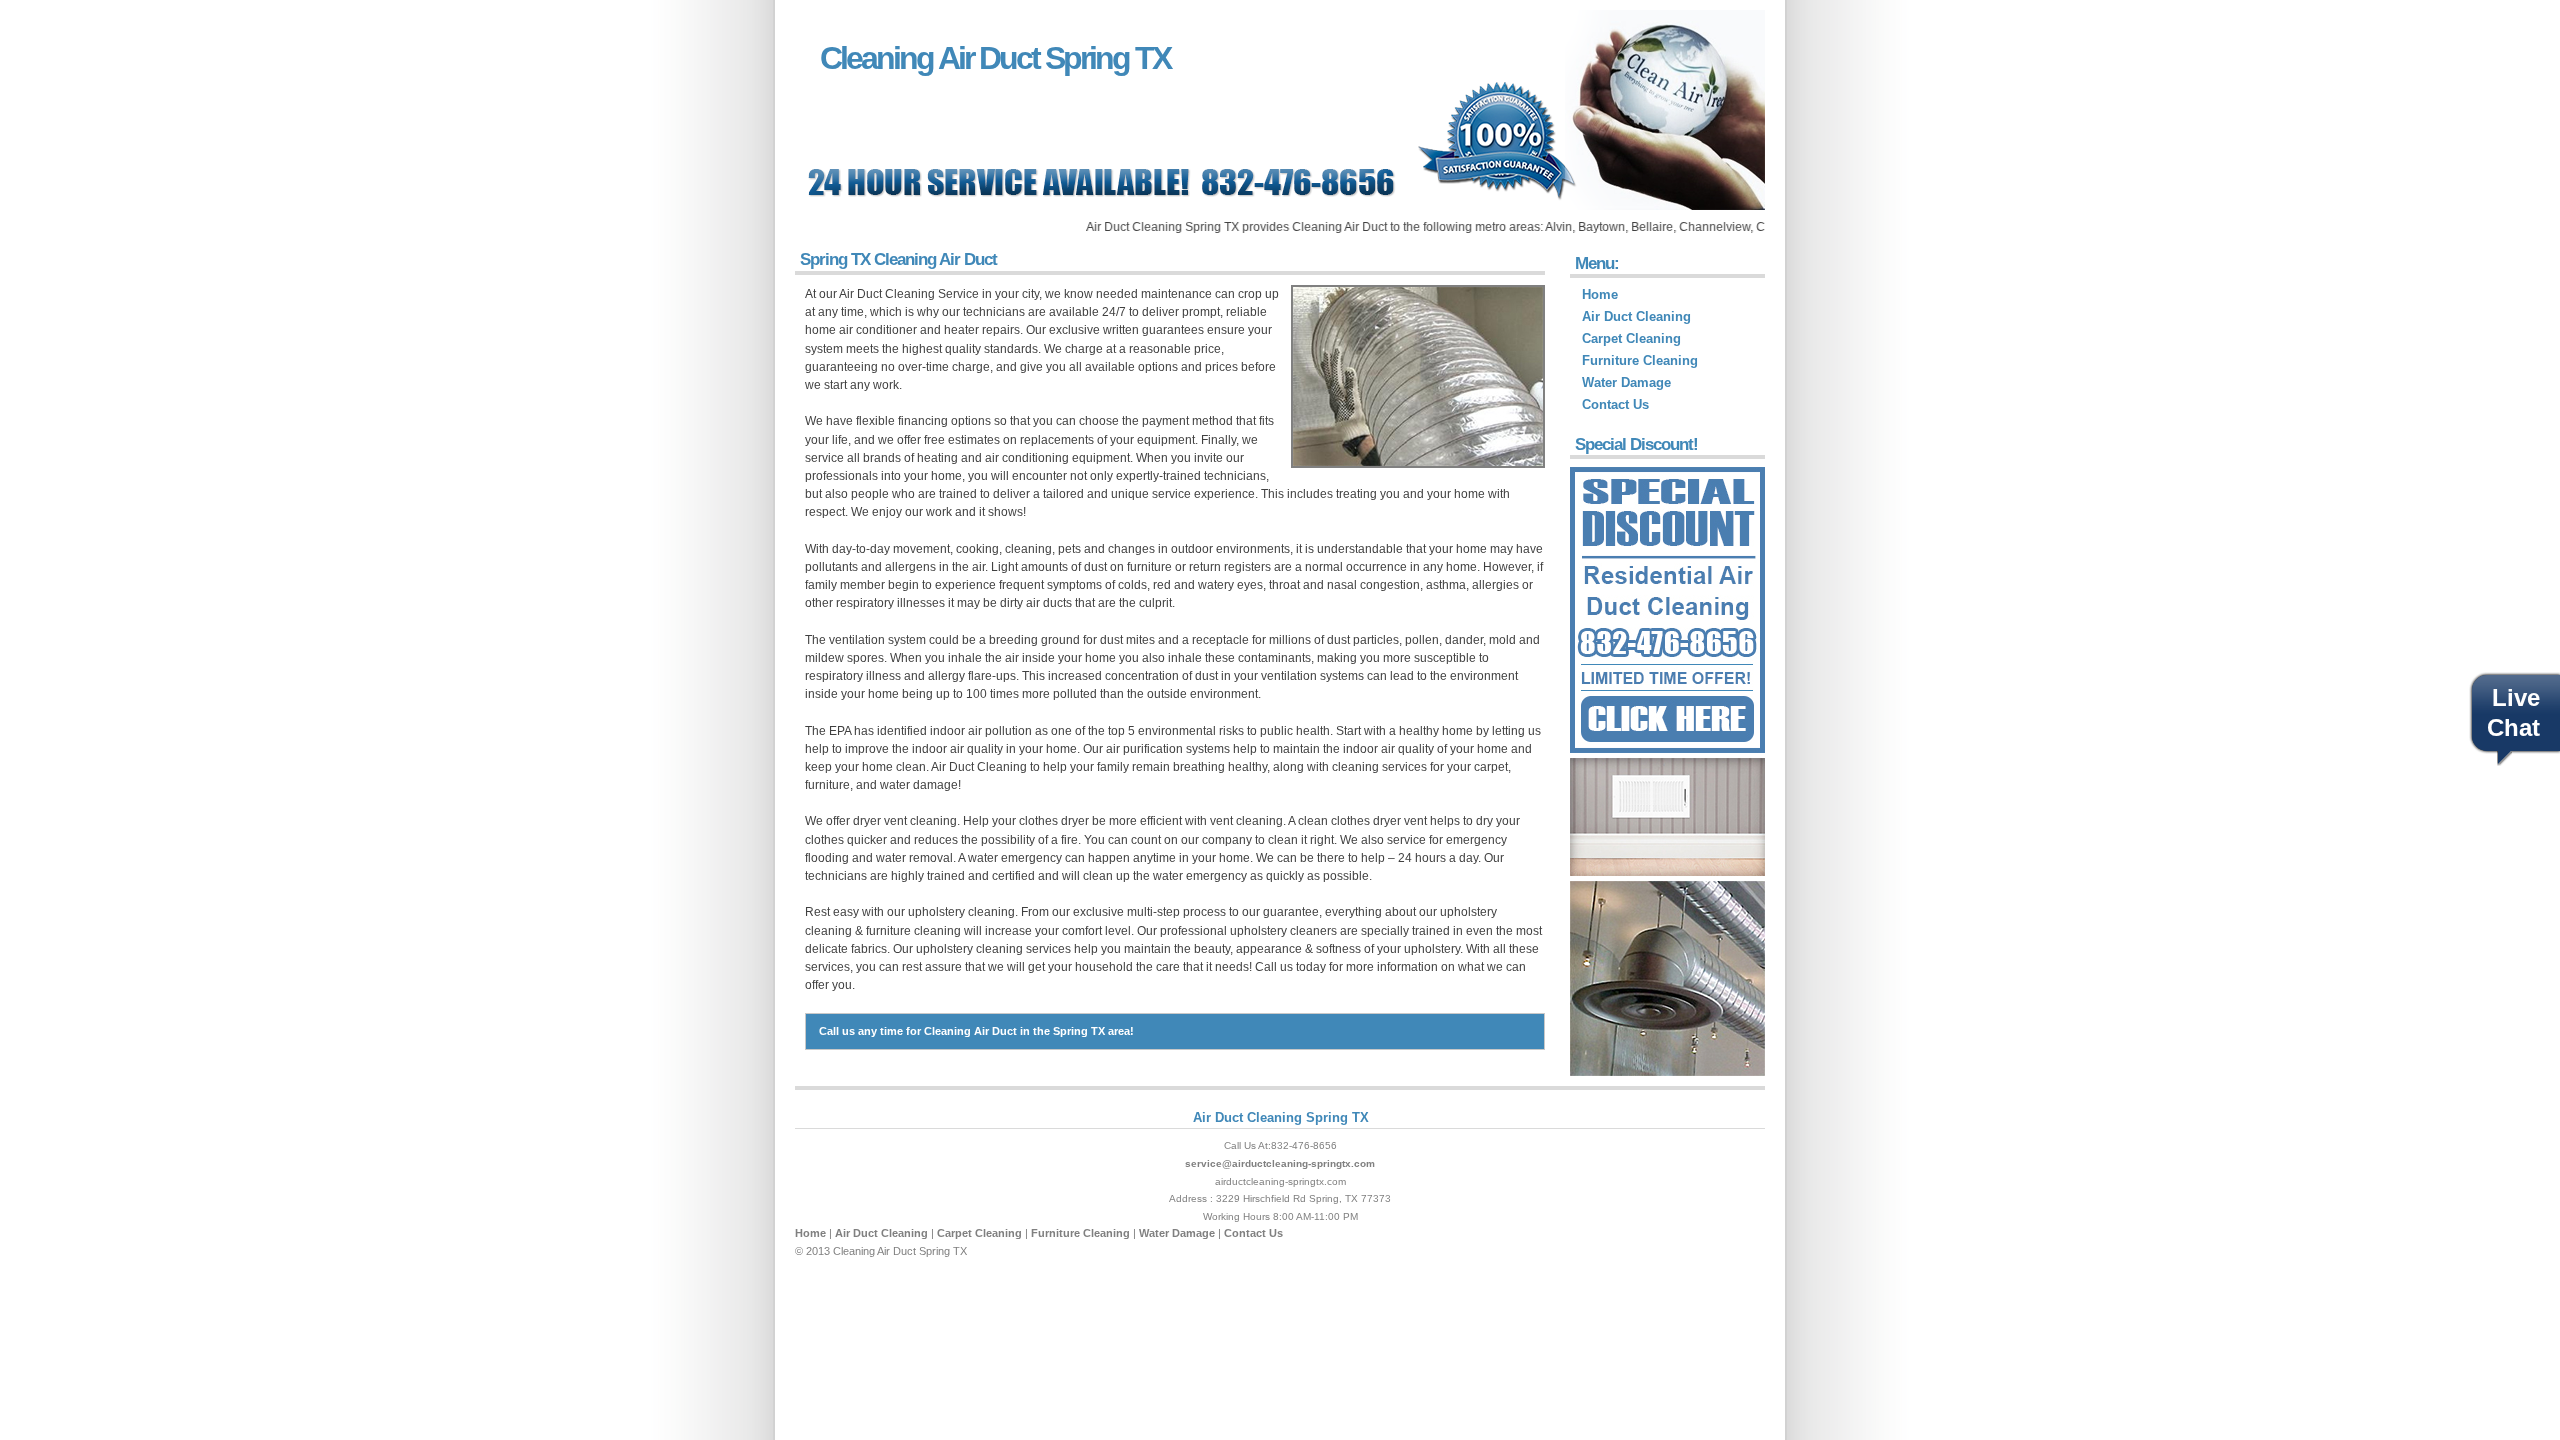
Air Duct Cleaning (1636, 316)
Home (1600, 294)
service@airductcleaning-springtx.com (1280, 1163)
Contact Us (1615, 404)
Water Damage (1626, 382)
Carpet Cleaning (1631, 338)
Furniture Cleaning (1640, 360)
